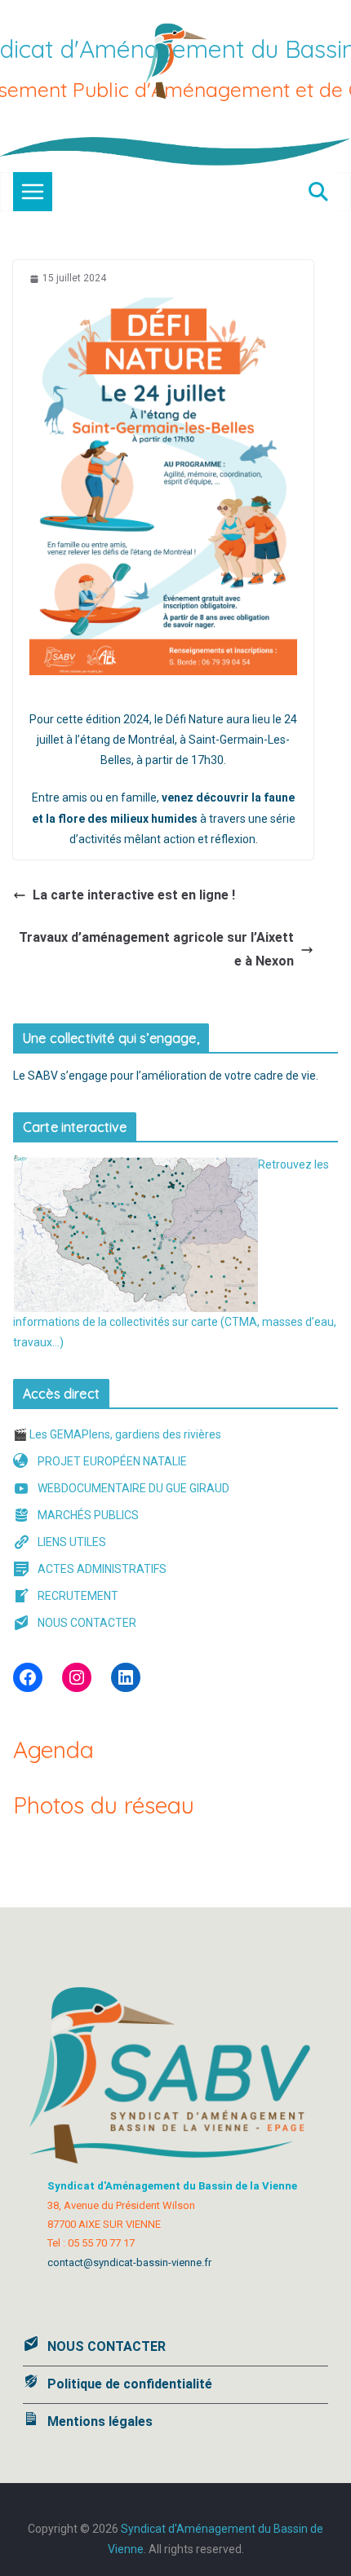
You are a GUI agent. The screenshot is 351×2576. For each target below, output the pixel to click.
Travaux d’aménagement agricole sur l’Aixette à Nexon (156, 949)
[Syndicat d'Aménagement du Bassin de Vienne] (175, 146)
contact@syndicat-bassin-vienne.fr (129, 2262)
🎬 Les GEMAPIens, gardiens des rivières (117, 1434)
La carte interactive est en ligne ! (134, 895)
